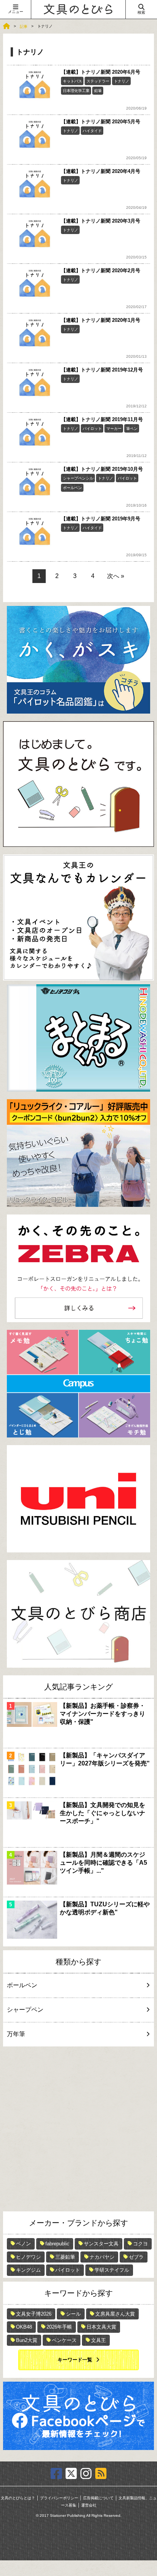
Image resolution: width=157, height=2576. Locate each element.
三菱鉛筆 (65, 2257)
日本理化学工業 (76, 91)
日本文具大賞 (101, 2327)
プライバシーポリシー (59, 2498)
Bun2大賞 (27, 2340)
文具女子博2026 (34, 2314)
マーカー (114, 429)
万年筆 (16, 2034)
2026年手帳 (59, 2327)
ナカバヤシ (102, 2257)
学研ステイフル (112, 2270)
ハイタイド (92, 131)
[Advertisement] (78, 2129)
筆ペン (132, 429)
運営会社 (89, 2505)
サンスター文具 (101, 2244)
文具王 (99, 2340)
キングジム (28, 2270)
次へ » (116, 576)
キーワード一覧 (75, 2360)
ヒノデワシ (28, 2257)
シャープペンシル (78, 478)
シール (73, 2314)
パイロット (92, 429)
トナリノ (122, 81)
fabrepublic (57, 2244)
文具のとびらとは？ (18, 2498)
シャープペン (25, 2010)
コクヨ (140, 2244)
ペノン (23, 2244)
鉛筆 (98, 91)
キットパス (72, 81)
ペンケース (64, 2340)
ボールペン (72, 488)
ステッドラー (98, 81)
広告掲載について (98, 2498)
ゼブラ (136, 2257)
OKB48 (24, 2327)
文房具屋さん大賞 (115, 2314)
